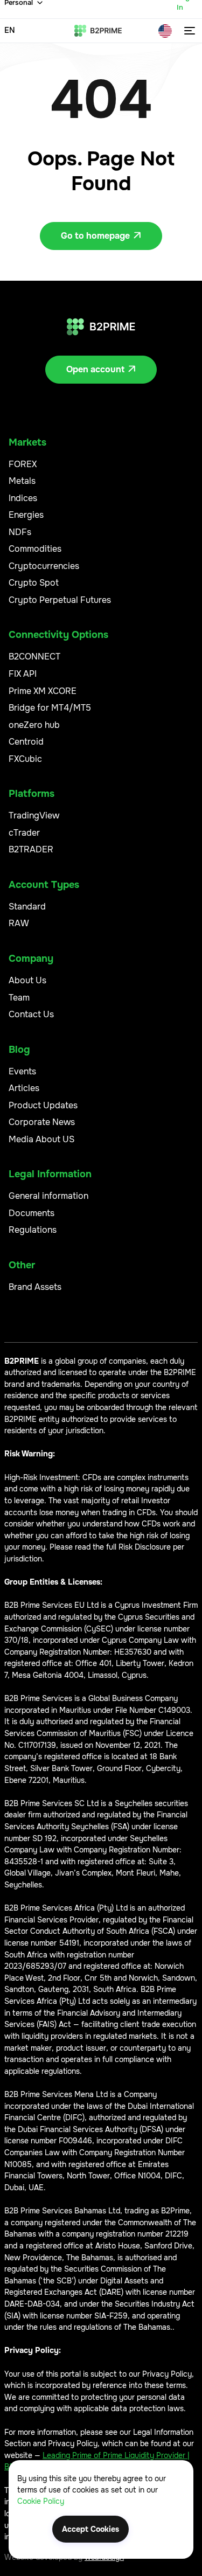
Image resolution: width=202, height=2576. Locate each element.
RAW (19, 923)
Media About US (41, 1139)
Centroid (26, 742)
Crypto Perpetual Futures (60, 600)
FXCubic (25, 759)
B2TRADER (31, 849)
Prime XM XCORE (43, 691)
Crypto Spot (34, 583)
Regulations (33, 1230)
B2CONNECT (34, 657)
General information (48, 1196)
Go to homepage (101, 236)
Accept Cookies (90, 2529)
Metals (22, 481)
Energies (26, 515)
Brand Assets (35, 1287)
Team (19, 998)
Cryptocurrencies (44, 566)
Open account (101, 369)
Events (22, 1071)
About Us (27, 980)
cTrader (24, 833)
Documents (32, 1213)
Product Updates (43, 1105)
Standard (27, 907)
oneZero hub (34, 725)
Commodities (35, 549)
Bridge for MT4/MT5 (50, 708)
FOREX (23, 464)
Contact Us (31, 1014)
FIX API (23, 674)
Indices (23, 498)
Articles (24, 1088)
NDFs (20, 532)
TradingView (34, 815)
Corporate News (42, 1122)
